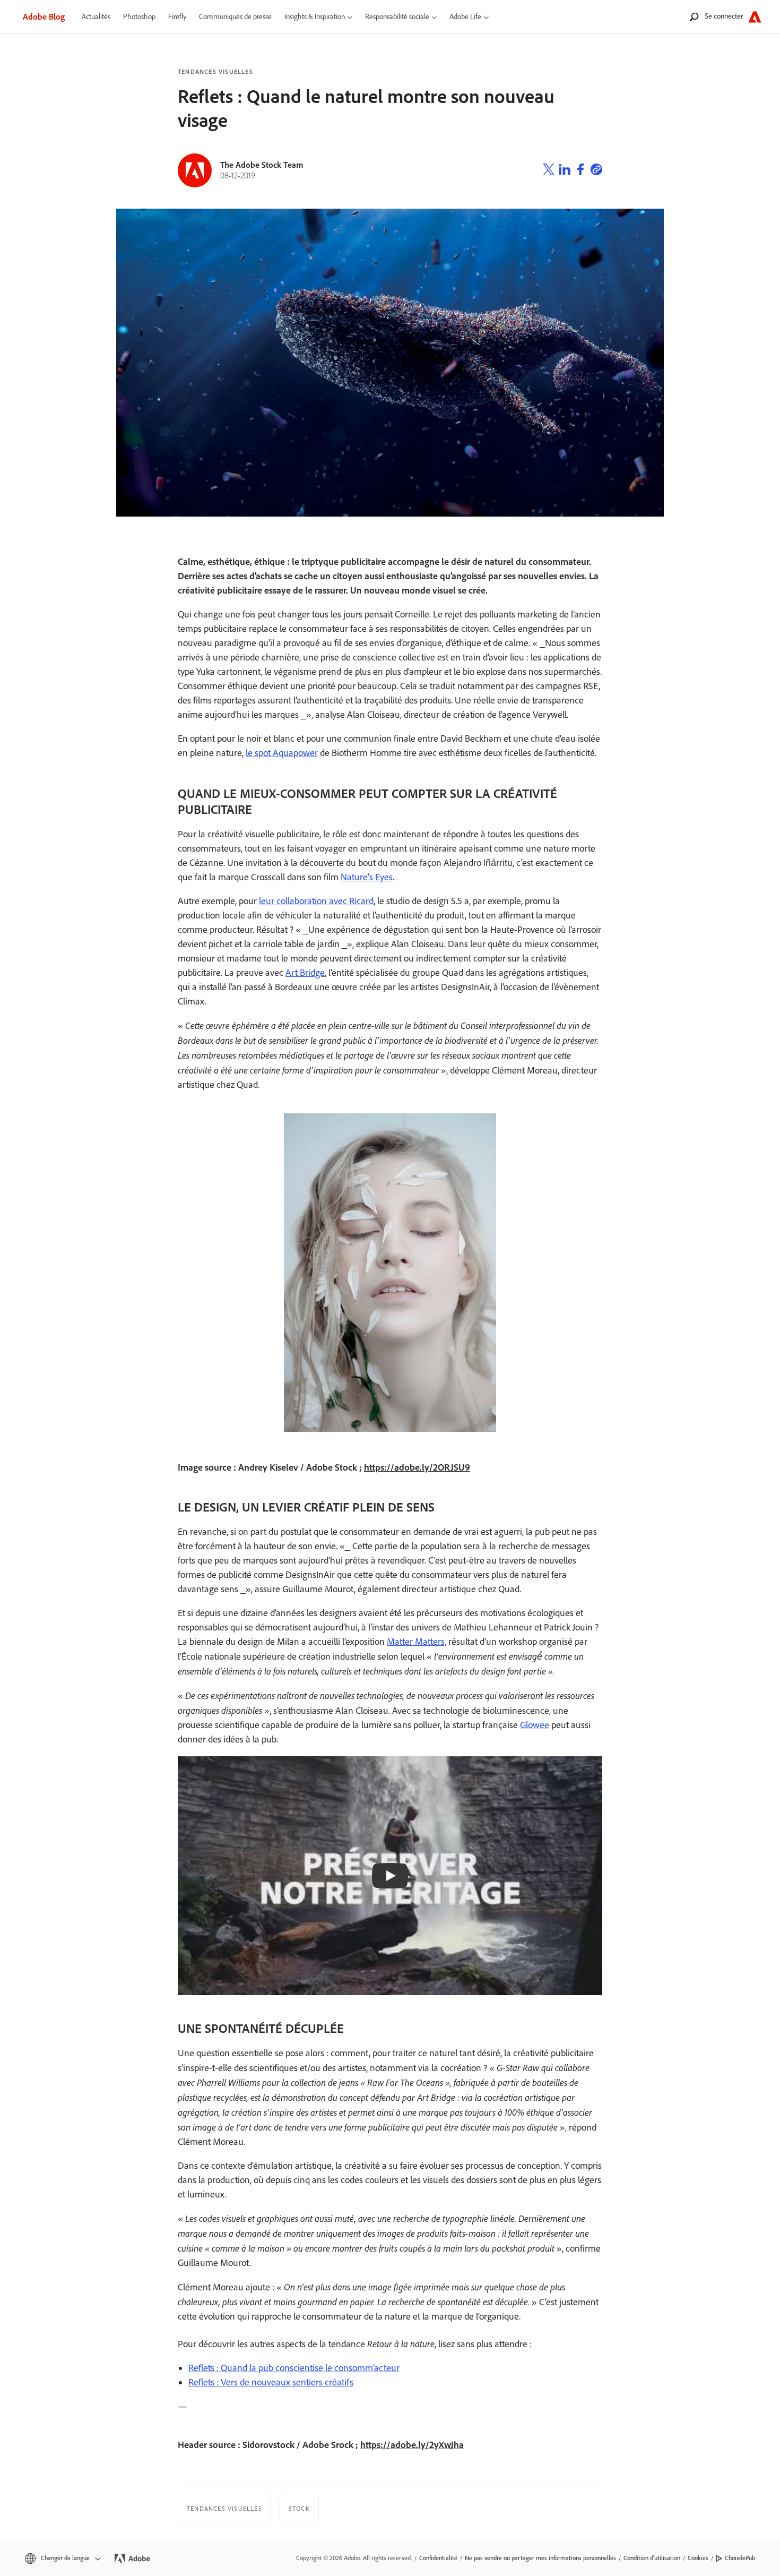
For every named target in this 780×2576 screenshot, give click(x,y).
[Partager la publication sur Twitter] (549, 171)
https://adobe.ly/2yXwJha (412, 2445)
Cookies (698, 2558)
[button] (62, 2558)
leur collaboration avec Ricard (316, 901)
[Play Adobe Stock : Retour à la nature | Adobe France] (390, 1876)
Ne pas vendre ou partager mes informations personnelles (540, 2558)
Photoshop (139, 17)
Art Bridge (305, 973)
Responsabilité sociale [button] (397, 17)
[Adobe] (755, 17)
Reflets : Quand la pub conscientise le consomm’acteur (294, 2368)
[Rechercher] (694, 17)
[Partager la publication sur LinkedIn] (565, 171)
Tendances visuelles (215, 72)
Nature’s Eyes (367, 877)
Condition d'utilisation (652, 2558)
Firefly (177, 17)
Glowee (535, 1725)
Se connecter (724, 16)
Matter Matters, (417, 1642)
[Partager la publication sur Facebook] (580, 171)
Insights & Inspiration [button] (315, 17)
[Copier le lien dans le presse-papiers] (596, 171)
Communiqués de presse (235, 17)
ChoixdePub (740, 2558)
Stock (299, 2509)
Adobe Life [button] (465, 17)
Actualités (96, 17)
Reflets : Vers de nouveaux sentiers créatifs (271, 2382)
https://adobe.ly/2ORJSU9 (417, 1467)
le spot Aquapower (282, 753)
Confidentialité (438, 2558)
